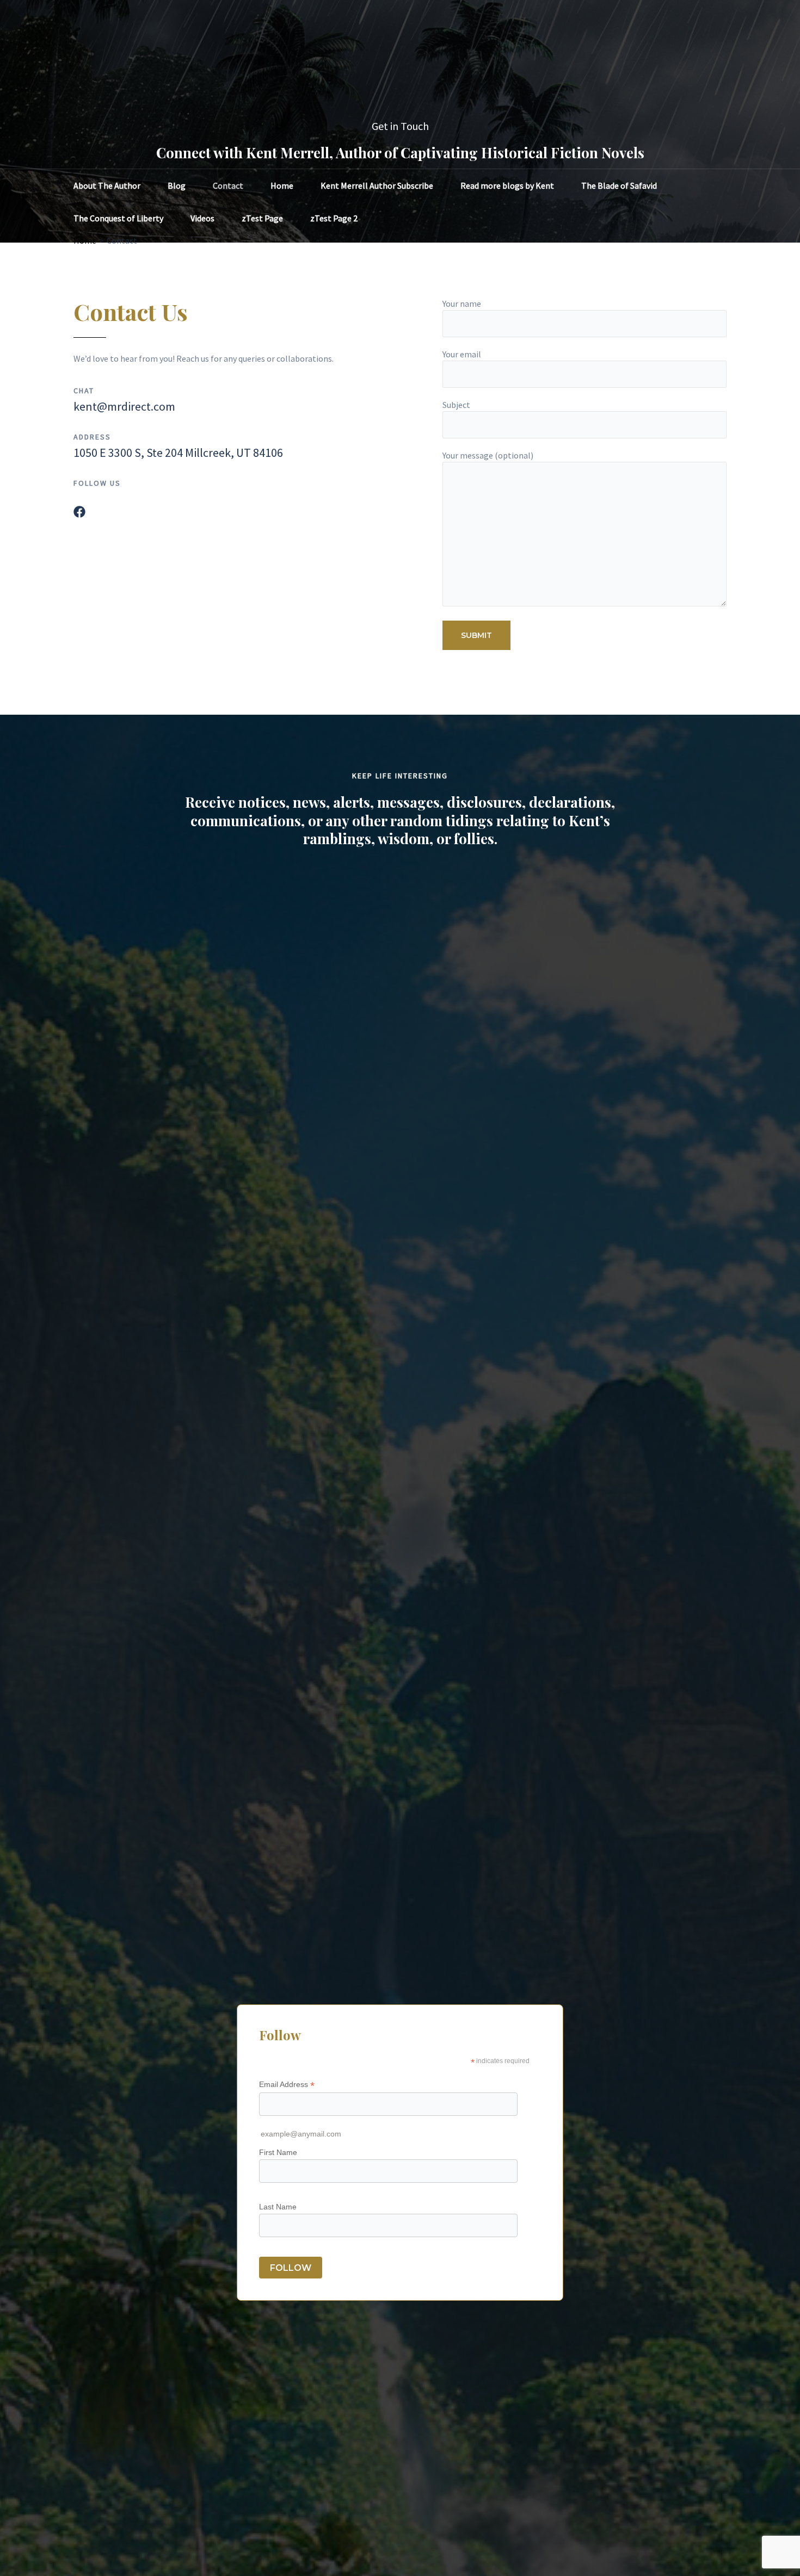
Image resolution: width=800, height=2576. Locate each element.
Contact (228, 185)
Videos (202, 218)
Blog (177, 185)
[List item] (79, 512)
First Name (278, 2152)
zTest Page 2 (334, 218)
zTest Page (262, 218)
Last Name (278, 2207)
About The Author (107, 185)
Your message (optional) (488, 455)
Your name (462, 304)
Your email (462, 354)
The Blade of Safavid (619, 185)
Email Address (287, 2085)
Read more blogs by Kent (507, 185)
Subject (456, 405)
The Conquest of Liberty (118, 218)
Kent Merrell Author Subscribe (377, 185)
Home (282, 185)
